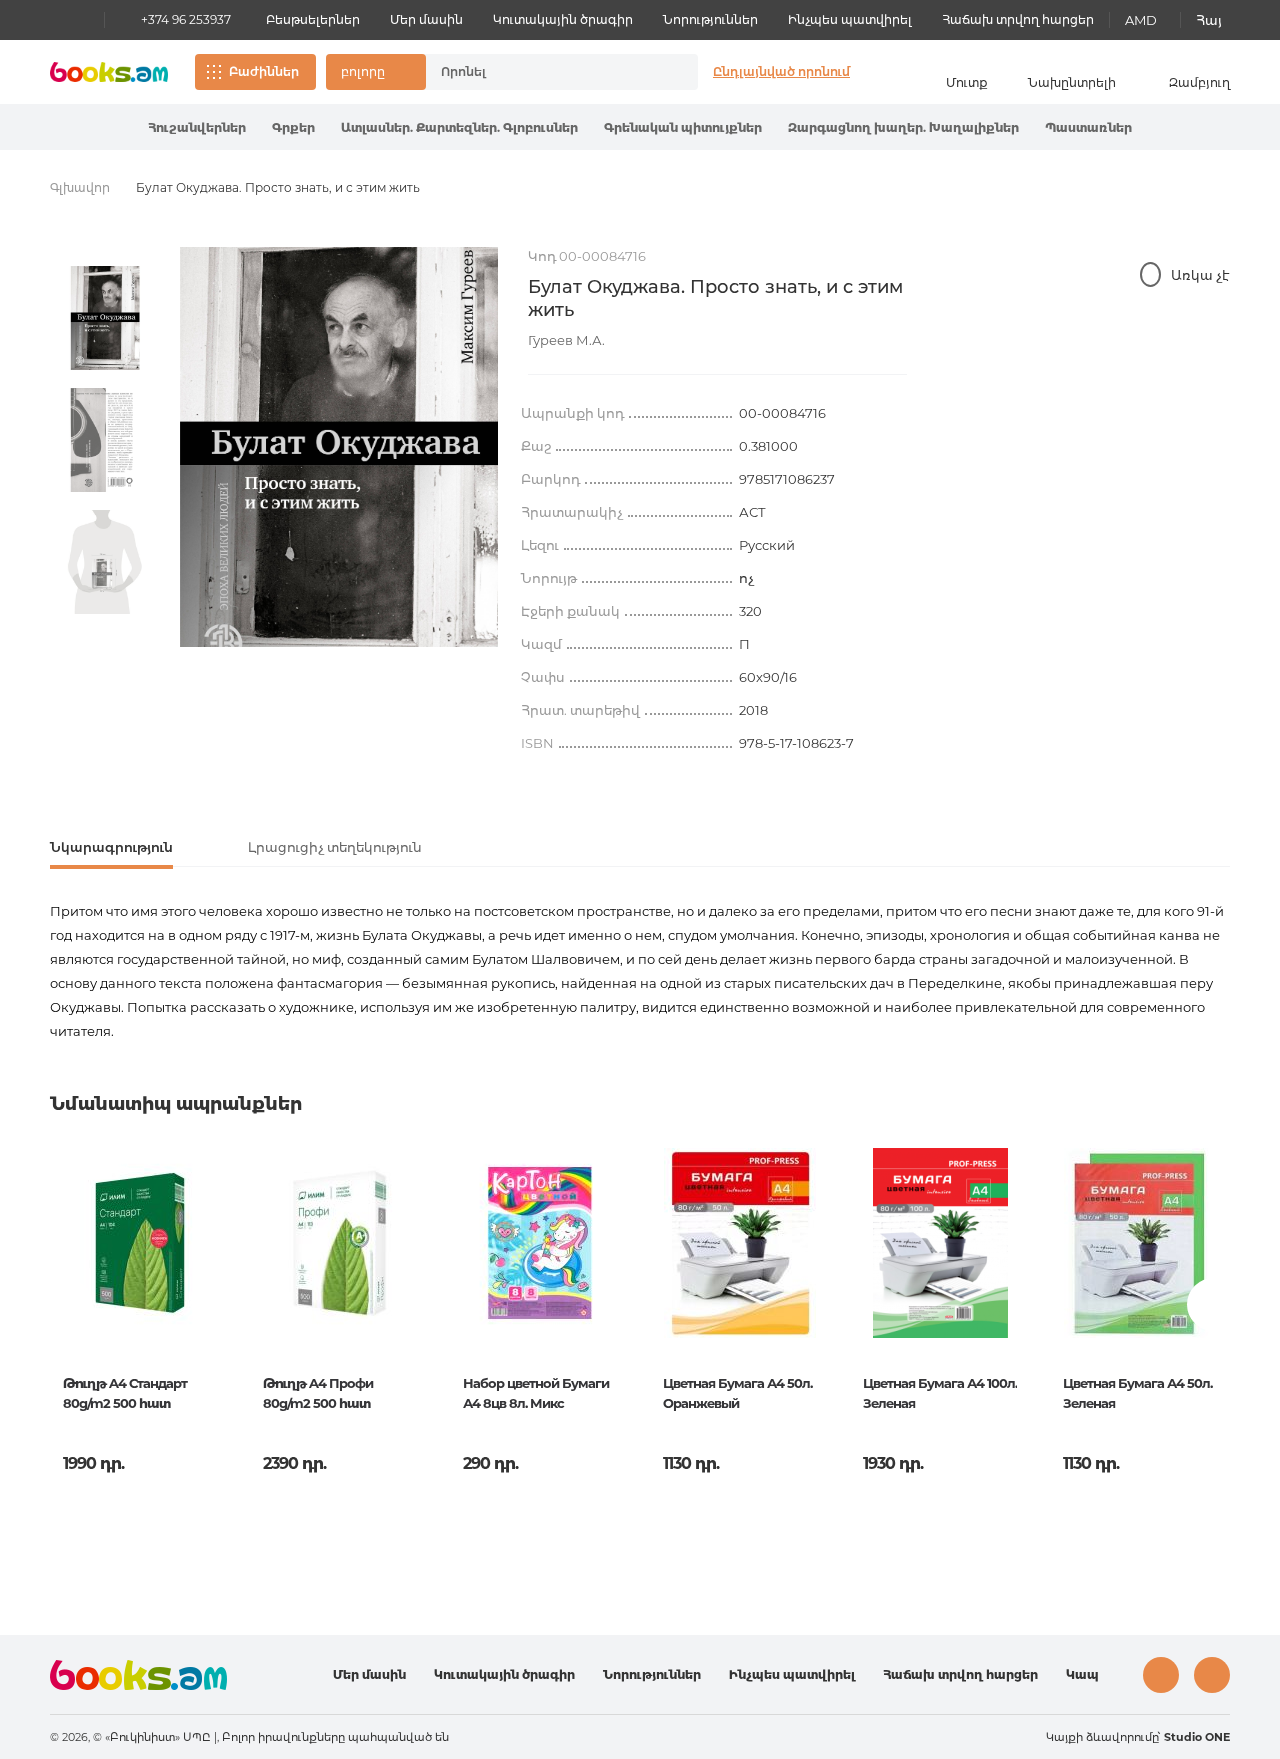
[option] (105, 318)
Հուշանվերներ (197, 127)
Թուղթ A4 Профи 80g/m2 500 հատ (318, 1393)
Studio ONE (1197, 1737)
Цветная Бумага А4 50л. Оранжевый (737, 1393)
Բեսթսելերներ (313, 19)
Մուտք (967, 82)
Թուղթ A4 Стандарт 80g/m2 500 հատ (125, 1393)
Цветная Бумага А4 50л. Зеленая (1137, 1393)
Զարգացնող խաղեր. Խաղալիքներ (903, 127)
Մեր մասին (426, 19)
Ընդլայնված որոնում (781, 71)
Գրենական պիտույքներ (683, 127)
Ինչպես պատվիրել (850, 19)
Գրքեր (293, 127)
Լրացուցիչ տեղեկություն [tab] (335, 847)
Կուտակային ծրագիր (563, 19)
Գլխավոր (80, 187)
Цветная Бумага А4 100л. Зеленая (940, 1393)
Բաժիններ (264, 71)
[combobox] (541, 72)
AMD (1141, 20)
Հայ (1209, 20)
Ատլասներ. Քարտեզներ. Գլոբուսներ (459, 127)
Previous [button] (66, 1304)
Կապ (1082, 1674)
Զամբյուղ (1199, 82)
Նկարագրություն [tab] (111, 847)
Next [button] (1213, 1304)
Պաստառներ (1088, 127)
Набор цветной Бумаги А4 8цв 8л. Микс (536, 1393)
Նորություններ (710, 19)
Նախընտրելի (1072, 82)
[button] (376, 72)
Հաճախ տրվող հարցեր (1018, 19)
